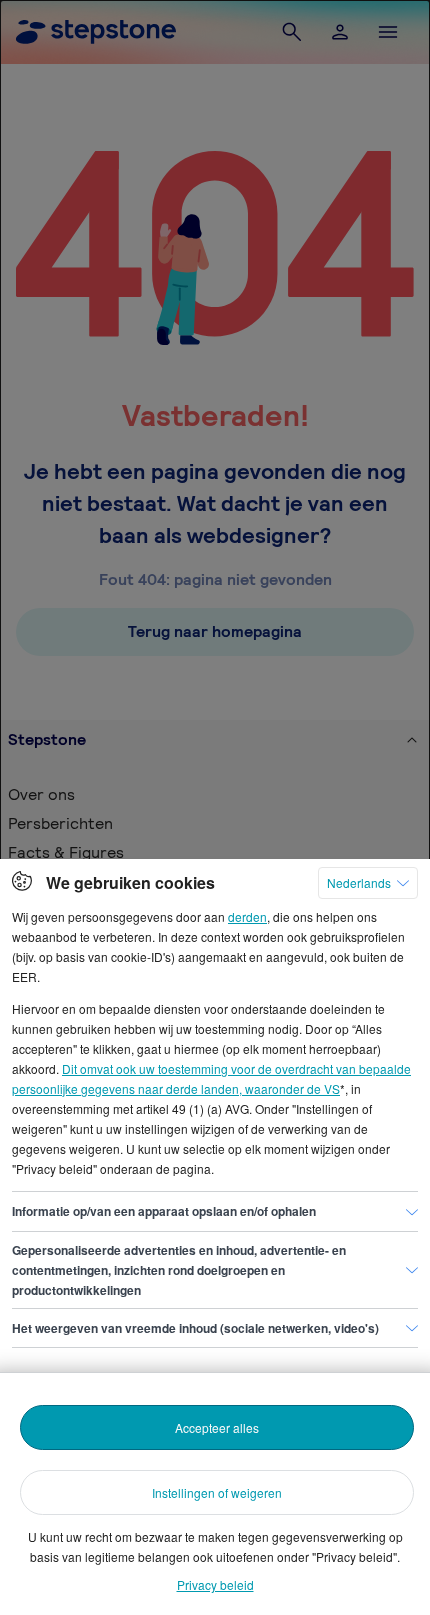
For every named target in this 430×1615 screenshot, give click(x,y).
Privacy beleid (215, 1584)
